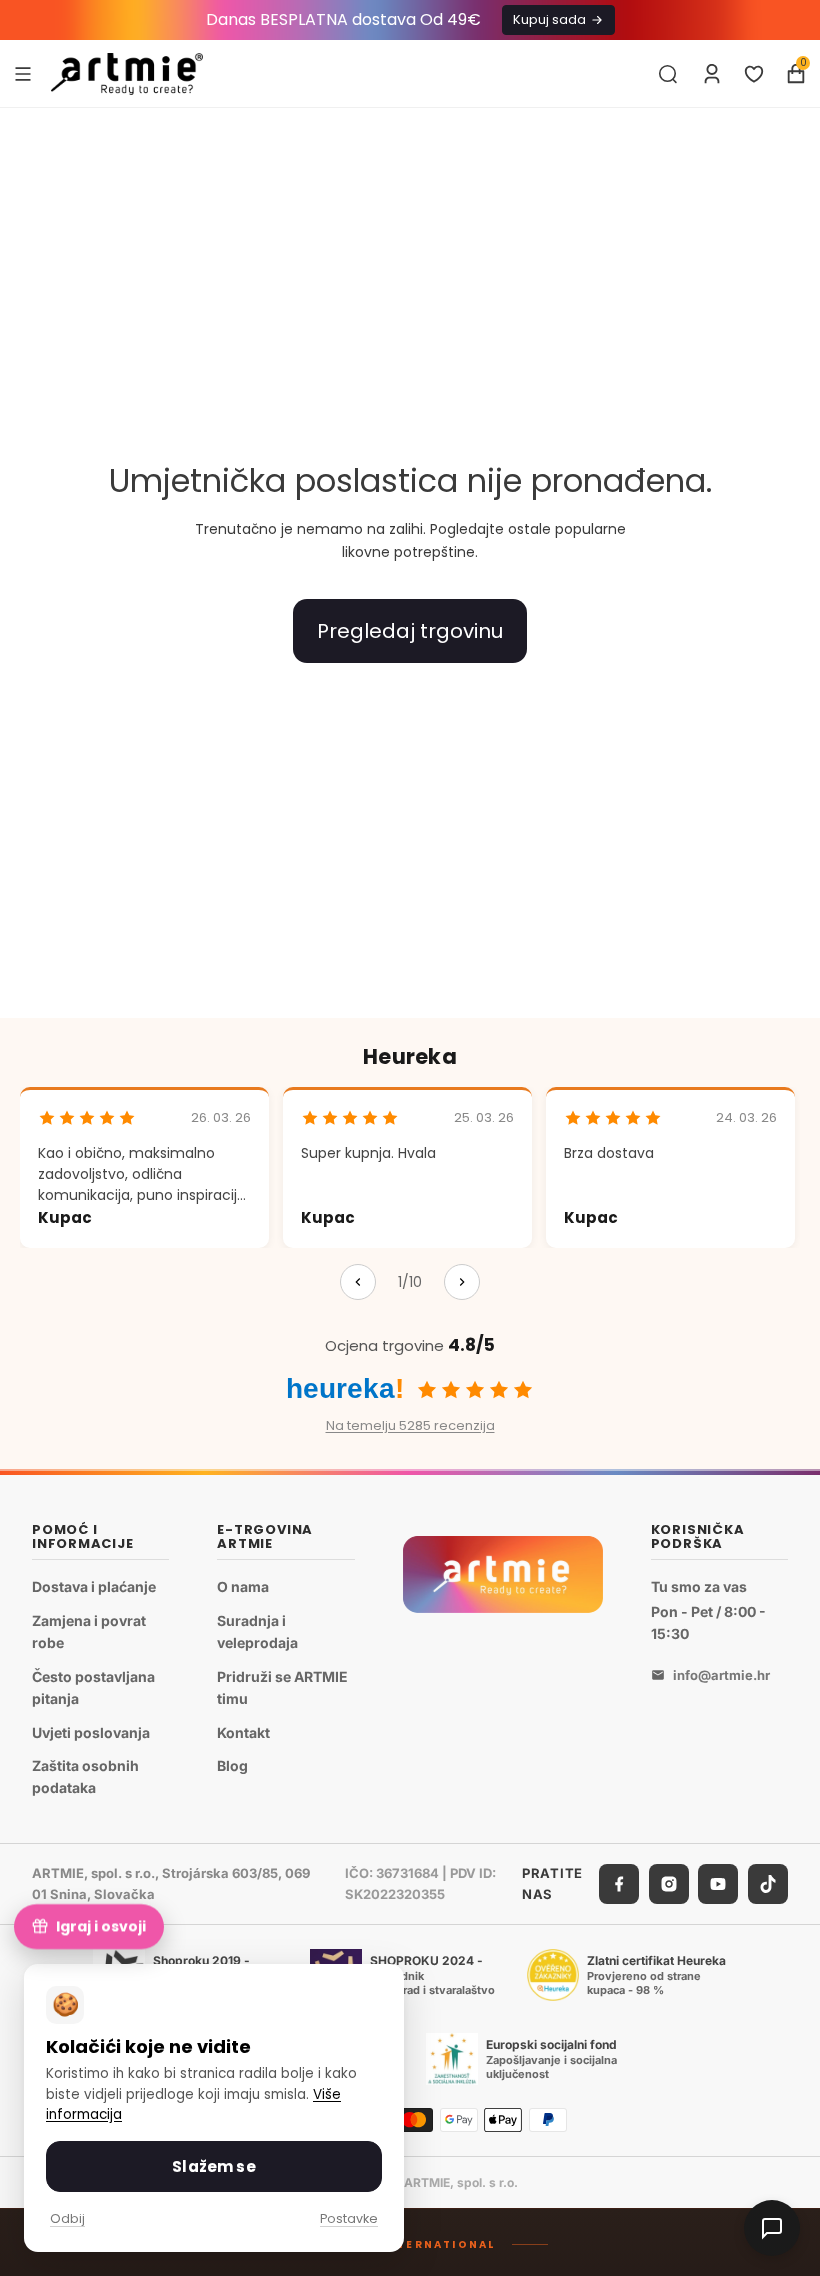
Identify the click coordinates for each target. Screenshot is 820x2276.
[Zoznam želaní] (754, 74)
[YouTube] (718, 1884)
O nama (243, 1586)
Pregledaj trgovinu (410, 631)
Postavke (349, 2218)
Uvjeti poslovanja (91, 1731)
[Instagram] (669, 1884)
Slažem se (213, 2166)
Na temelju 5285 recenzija (410, 1425)
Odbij (67, 2218)
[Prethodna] (358, 1282)
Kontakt (243, 1731)
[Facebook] (619, 1884)
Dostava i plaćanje (94, 1586)
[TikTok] (768, 1884)
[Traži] (668, 74)
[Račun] (712, 74)
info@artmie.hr (721, 1675)
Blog (232, 1765)
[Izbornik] (23, 73)
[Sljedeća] (462, 1282)
